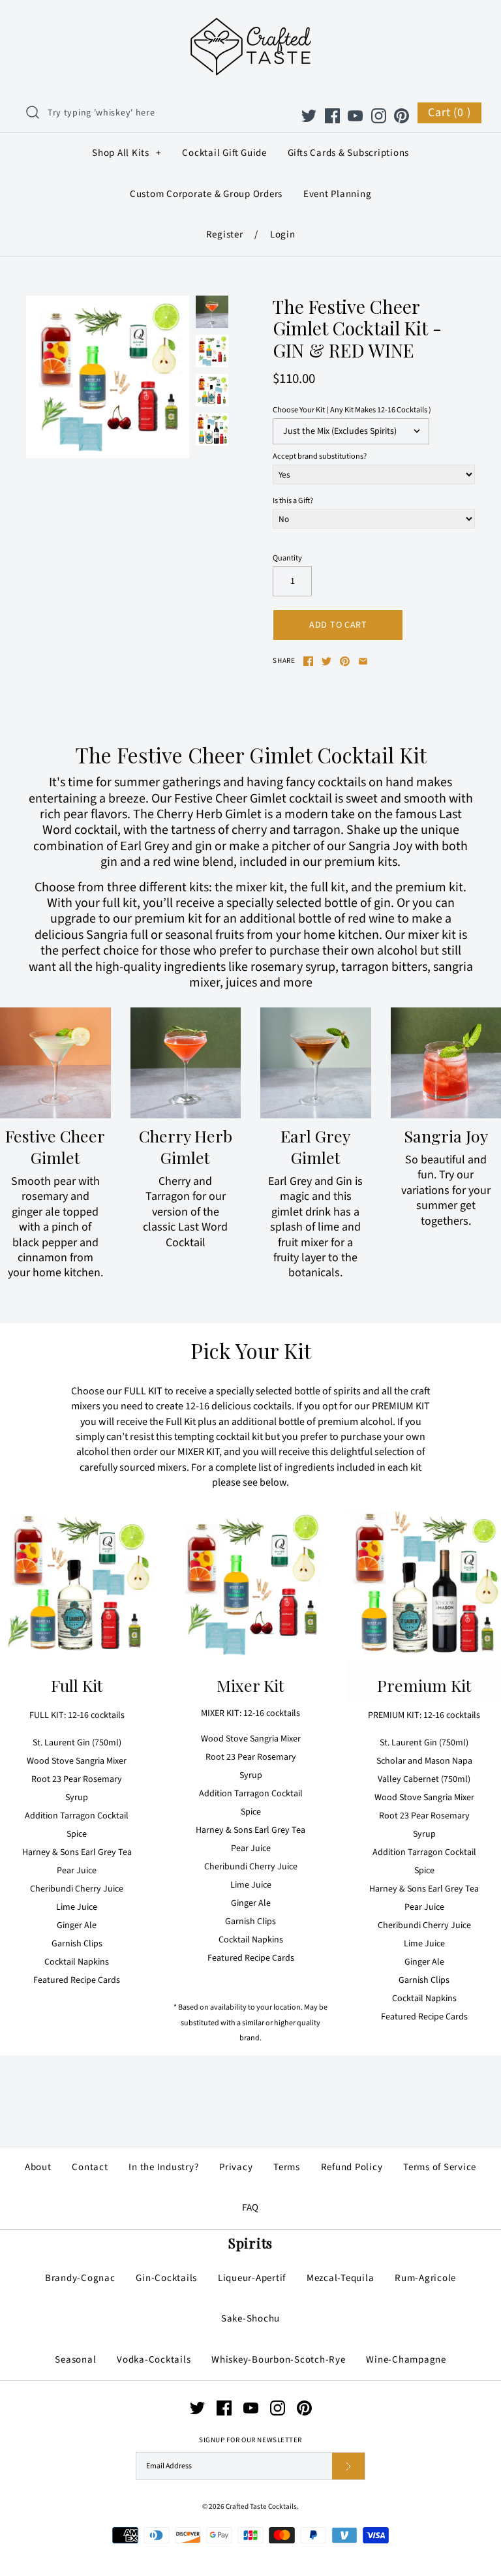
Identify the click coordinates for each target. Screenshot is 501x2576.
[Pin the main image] (345, 661)
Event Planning (338, 194)
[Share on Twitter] (326, 661)
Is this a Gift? (293, 501)
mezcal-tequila (341, 2278)
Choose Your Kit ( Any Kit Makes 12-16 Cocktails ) (352, 410)
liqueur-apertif (252, 2278)
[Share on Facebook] (308, 661)
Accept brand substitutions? (320, 456)
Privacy (236, 2167)
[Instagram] (379, 116)
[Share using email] (363, 661)
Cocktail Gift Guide (224, 153)
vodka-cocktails (154, 2360)
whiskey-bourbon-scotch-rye (279, 2360)
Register (225, 235)
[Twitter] (309, 116)
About (38, 2167)
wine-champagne (406, 2360)
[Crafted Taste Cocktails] (251, 20)
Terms (287, 2167)
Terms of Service (440, 2167)
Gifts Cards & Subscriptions (349, 153)
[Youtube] (355, 116)
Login (283, 235)
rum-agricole (425, 2278)
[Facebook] (332, 116)
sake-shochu (250, 2319)
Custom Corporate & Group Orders (206, 194)
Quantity (287, 558)
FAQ (250, 2208)
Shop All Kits (126, 153)
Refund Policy (352, 2167)
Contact (90, 2167)
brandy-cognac (80, 2278)
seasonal (75, 2360)
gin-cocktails (166, 2278)
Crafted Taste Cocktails (261, 2507)
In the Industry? (163, 2167)
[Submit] (348, 2466)
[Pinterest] (402, 116)
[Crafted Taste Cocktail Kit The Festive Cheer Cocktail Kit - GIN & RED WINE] (212, 312)
